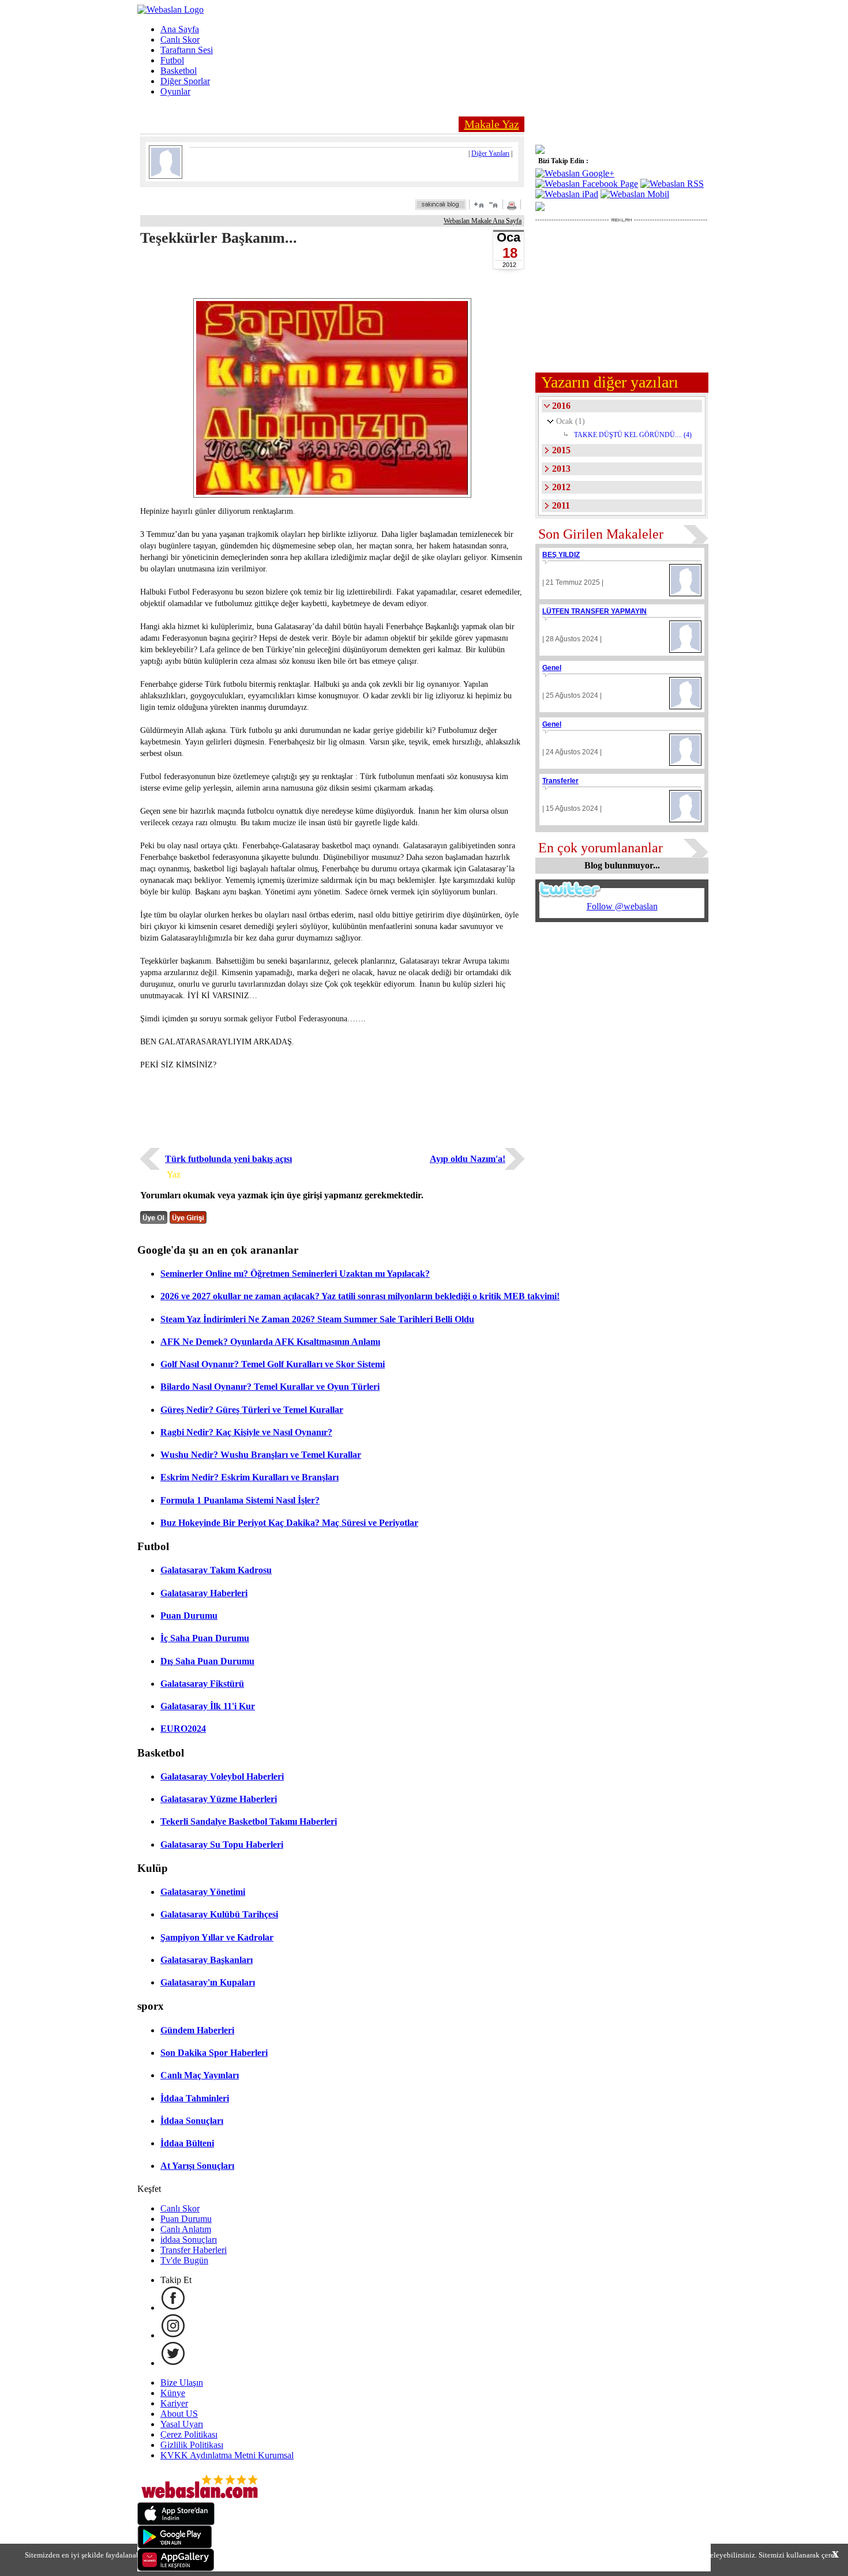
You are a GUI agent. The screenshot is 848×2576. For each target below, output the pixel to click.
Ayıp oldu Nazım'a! (468, 1159)
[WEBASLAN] (170, 10)
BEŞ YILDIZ (561, 555)
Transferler (560, 781)
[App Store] (176, 2522)
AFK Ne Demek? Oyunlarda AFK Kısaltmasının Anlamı (270, 1342)
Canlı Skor (180, 40)
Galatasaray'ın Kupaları (208, 1982)
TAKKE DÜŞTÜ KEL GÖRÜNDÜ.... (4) (633, 435)
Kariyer (174, 2403)
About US (179, 2414)
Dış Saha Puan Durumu (207, 1661)
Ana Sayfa (180, 29)
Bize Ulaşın (182, 2383)
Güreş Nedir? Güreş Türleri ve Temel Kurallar (252, 1410)
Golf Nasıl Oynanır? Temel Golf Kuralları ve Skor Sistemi (273, 1364)
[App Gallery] (176, 2568)
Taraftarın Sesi (187, 50)
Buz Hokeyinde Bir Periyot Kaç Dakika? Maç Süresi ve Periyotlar (289, 1523)
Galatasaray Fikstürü (202, 1684)
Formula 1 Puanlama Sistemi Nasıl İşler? (240, 1500)
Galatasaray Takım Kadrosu (216, 1570)
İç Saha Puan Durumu (205, 1638)
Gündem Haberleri (197, 2030)
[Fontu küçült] (493, 204)
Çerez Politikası (189, 2434)
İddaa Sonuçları (192, 2121)
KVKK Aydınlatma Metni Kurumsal (227, 2455)
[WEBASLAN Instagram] (173, 2335)
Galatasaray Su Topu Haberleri (222, 1844)
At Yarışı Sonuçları (197, 2166)
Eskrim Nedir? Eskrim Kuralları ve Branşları (249, 1477)
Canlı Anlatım (186, 2229)
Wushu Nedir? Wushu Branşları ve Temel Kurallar (261, 1455)
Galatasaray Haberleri (204, 1593)
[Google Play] (175, 2545)
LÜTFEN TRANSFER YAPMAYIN (594, 611)
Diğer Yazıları (490, 153)
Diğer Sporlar (185, 81)
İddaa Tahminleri (195, 2098)
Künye (173, 2393)
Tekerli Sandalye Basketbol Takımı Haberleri (249, 1821)
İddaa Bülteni (187, 2143)
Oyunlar (175, 91)
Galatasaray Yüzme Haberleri (219, 1799)
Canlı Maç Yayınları (200, 2075)
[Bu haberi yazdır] (513, 207)
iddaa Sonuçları (189, 2240)
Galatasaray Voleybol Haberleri (222, 1776)
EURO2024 (183, 1729)
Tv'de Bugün (184, 2260)
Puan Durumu (189, 1616)
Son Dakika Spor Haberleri (214, 2053)
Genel (552, 668)
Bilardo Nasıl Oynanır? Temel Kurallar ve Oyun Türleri (270, 1387)
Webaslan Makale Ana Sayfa (483, 221)
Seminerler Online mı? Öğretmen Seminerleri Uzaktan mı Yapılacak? (295, 1274)
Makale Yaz (492, 124)
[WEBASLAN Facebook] (173, 2308)
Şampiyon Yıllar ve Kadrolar (217, 1937)
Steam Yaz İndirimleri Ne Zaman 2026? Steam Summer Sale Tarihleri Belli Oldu (317, 1319)
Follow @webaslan (622, 906)
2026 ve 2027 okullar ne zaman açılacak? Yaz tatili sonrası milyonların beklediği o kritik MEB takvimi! (360, 1296)
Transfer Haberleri (194, 2250)
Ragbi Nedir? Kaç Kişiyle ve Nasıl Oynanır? (246, 1432)
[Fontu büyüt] (479, 204)
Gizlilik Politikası (192, 2445)
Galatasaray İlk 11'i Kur (208, 1706)
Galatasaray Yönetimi (203, 1892)
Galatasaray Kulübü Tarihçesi (219, 1914)
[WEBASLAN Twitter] (173, 2363)
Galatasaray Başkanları (207, 1960)
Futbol (172, 60)
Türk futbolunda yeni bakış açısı (228, 1159)
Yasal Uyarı (182, 2424)
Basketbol (179, 71)
